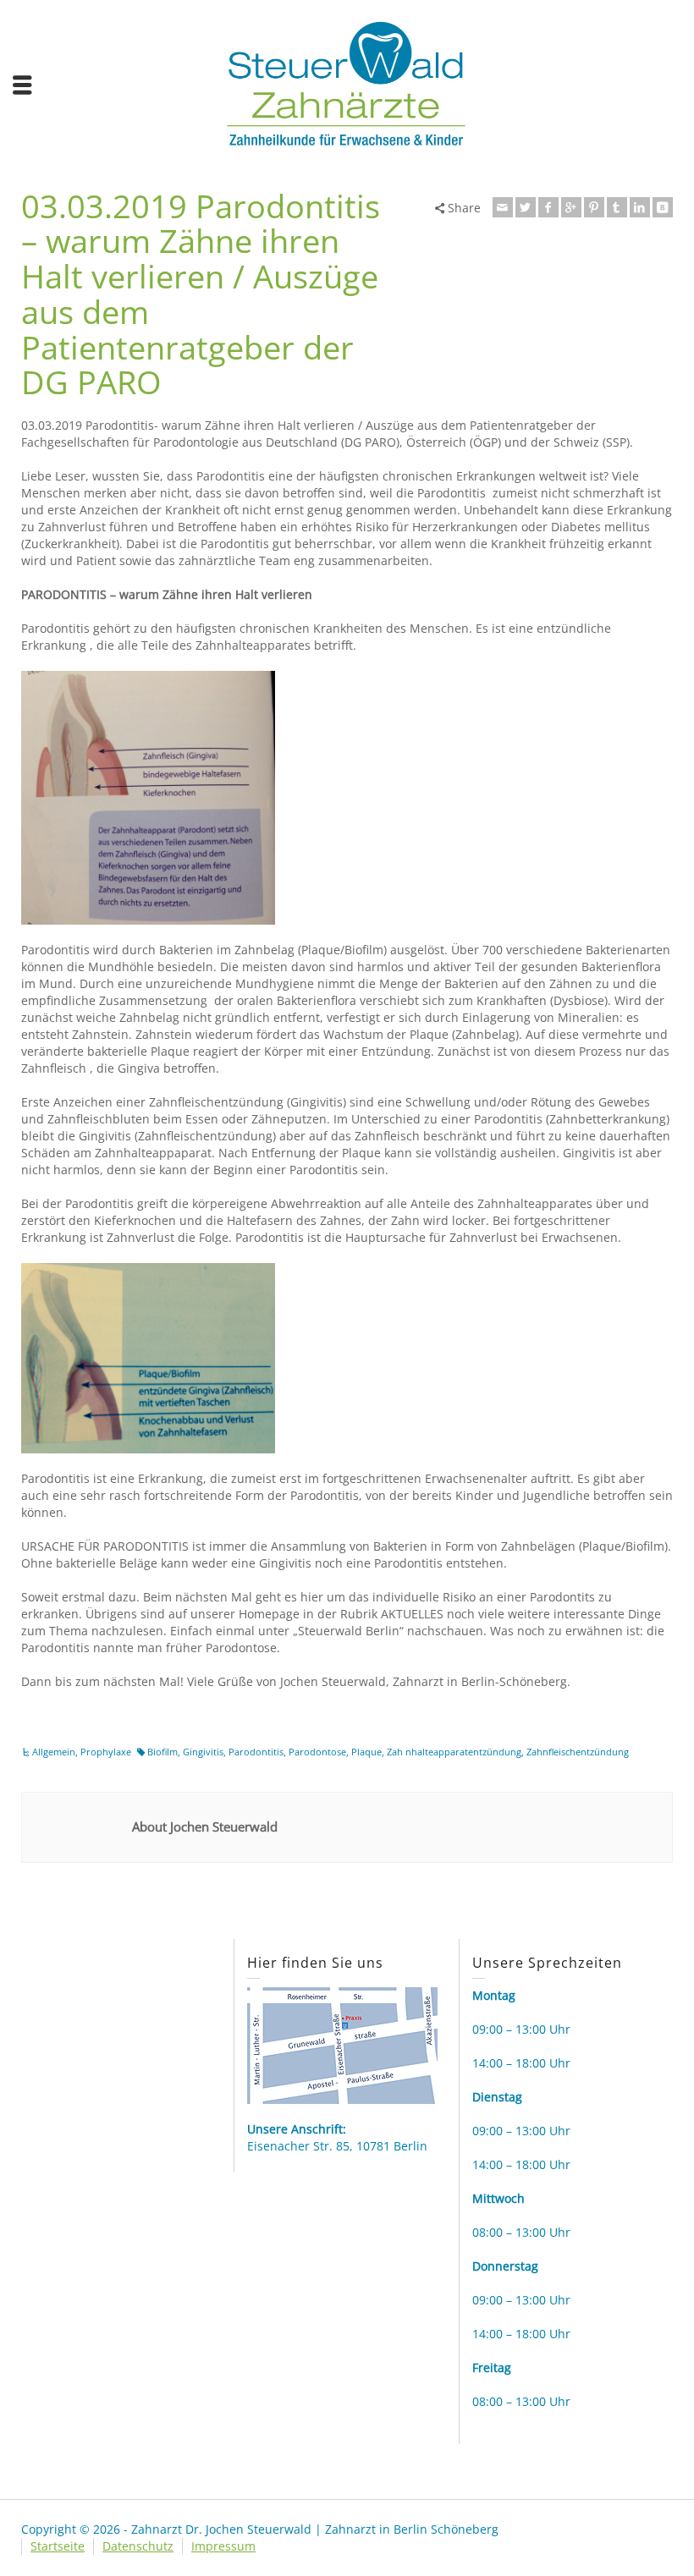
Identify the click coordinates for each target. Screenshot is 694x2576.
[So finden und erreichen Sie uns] (342, 2044)
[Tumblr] (617, 207)
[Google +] (571, 207)
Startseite (58, 2546)
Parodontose (317, 1752)
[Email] (503, 207)
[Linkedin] (640, 207)
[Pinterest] (594, 207)
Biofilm (162, 1752)
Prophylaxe (106, 1752)
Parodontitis (256, 1752)
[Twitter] (526, 207)
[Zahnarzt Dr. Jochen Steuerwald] (347, 82)
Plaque (366, 1752)
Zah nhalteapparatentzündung (454, 1752)
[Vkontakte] (663, 207)
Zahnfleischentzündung (578, 1752)
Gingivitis (203, 1752)
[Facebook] (548, 207)
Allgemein (54, 1752)
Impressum (223, 2546)
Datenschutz (138, 2546)
